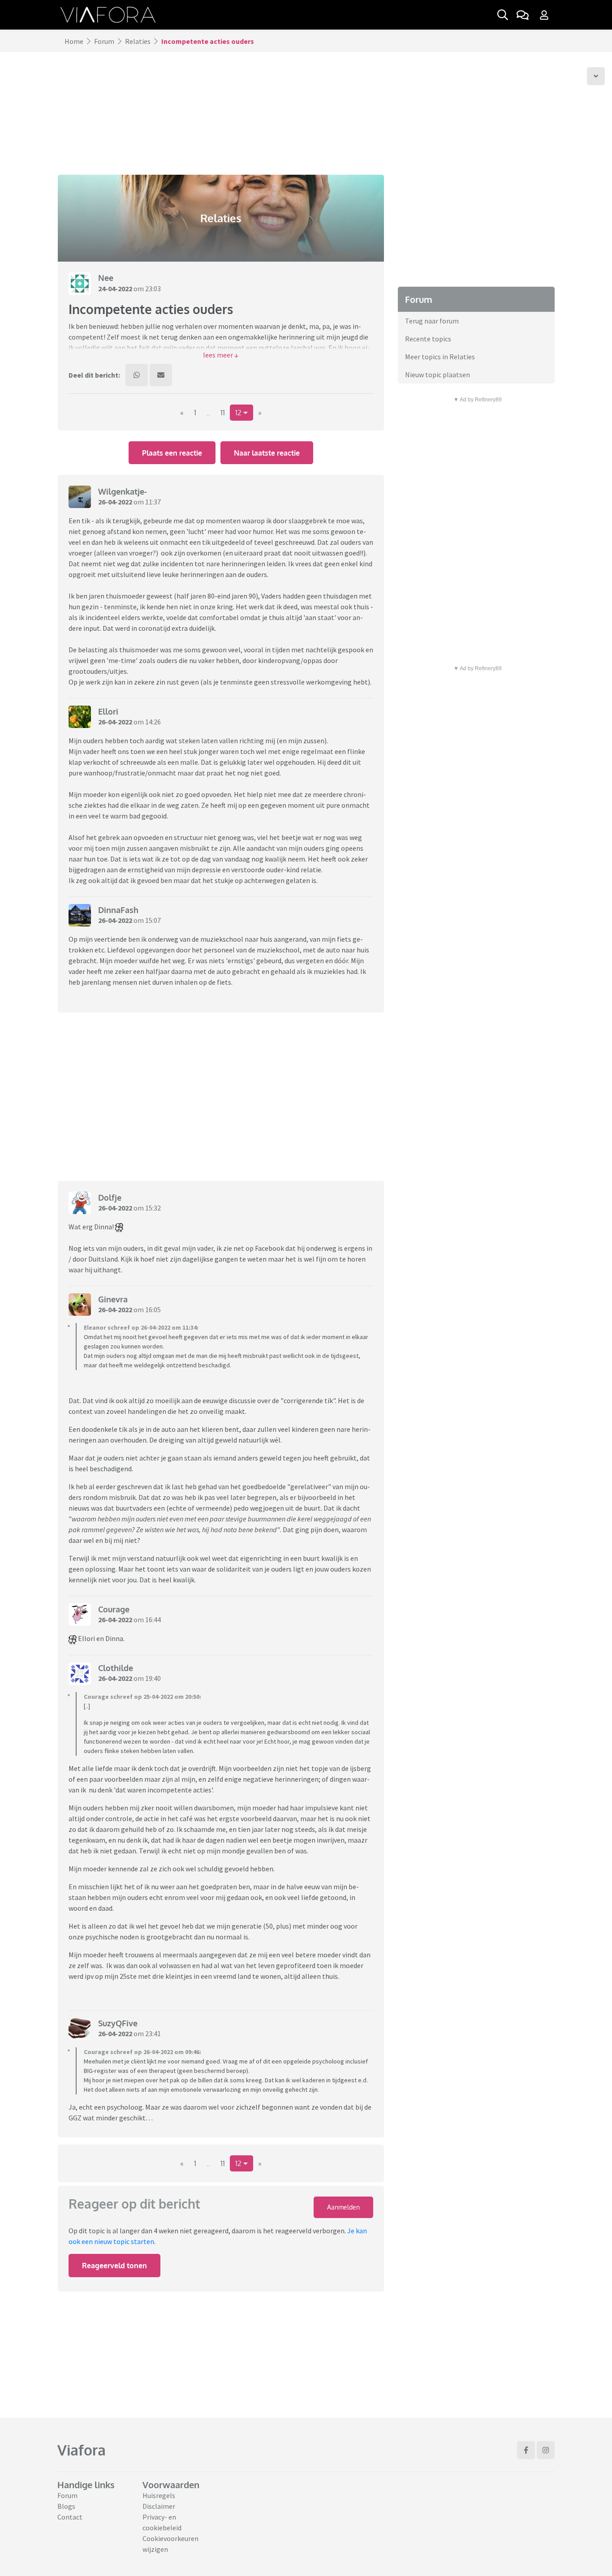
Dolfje (110, 1198)
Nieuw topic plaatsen (437, 375)
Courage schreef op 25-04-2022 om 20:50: (142, 1697)
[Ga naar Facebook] (526, 2450)
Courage (114, 1609)
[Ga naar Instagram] (546, 2450)
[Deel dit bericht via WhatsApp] (137, 375)
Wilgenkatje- (123, 491)
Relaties (138, 41)
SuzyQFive (118, 2023)
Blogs (66, 2506)
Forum (104, 41)
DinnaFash (118, 910)
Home (74, 41)
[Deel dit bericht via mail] (161, 375)
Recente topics (428, 339)
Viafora (82, 2450)
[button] (221, 355)
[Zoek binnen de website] (503, 15)
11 (223, 413)
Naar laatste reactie (267, 453)
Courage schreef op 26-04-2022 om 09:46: (142, 2052)
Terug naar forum (432, 321)
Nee (106, 278)
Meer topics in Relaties (440, 357)
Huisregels (159, 2495)
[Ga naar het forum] (522, 15)
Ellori (108, 711)
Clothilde (116, 1668)
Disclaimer (159, 2506)
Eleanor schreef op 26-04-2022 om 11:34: (141, 1327)
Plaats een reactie (172, 453)
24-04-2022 (115, 289)
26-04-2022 (115, 502)
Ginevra (113, 1299)
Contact (70, 2517)
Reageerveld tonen (114, 2266)
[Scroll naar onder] (596, 76)
